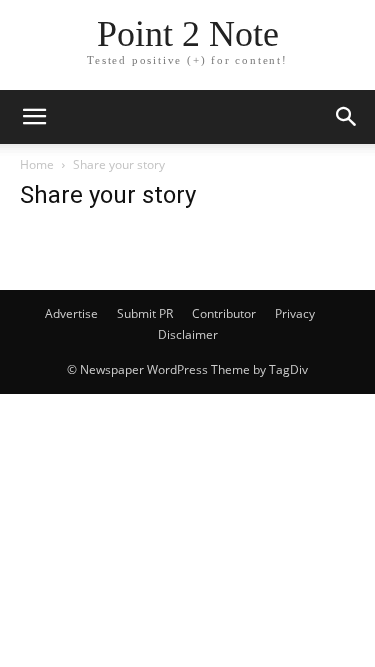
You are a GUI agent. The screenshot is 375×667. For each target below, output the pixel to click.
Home (37, 164)
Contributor (224, 313)
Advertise (71, 313)
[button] (34, 117)
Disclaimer (188, 334)
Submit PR (145, 313)
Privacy (295, 313)
